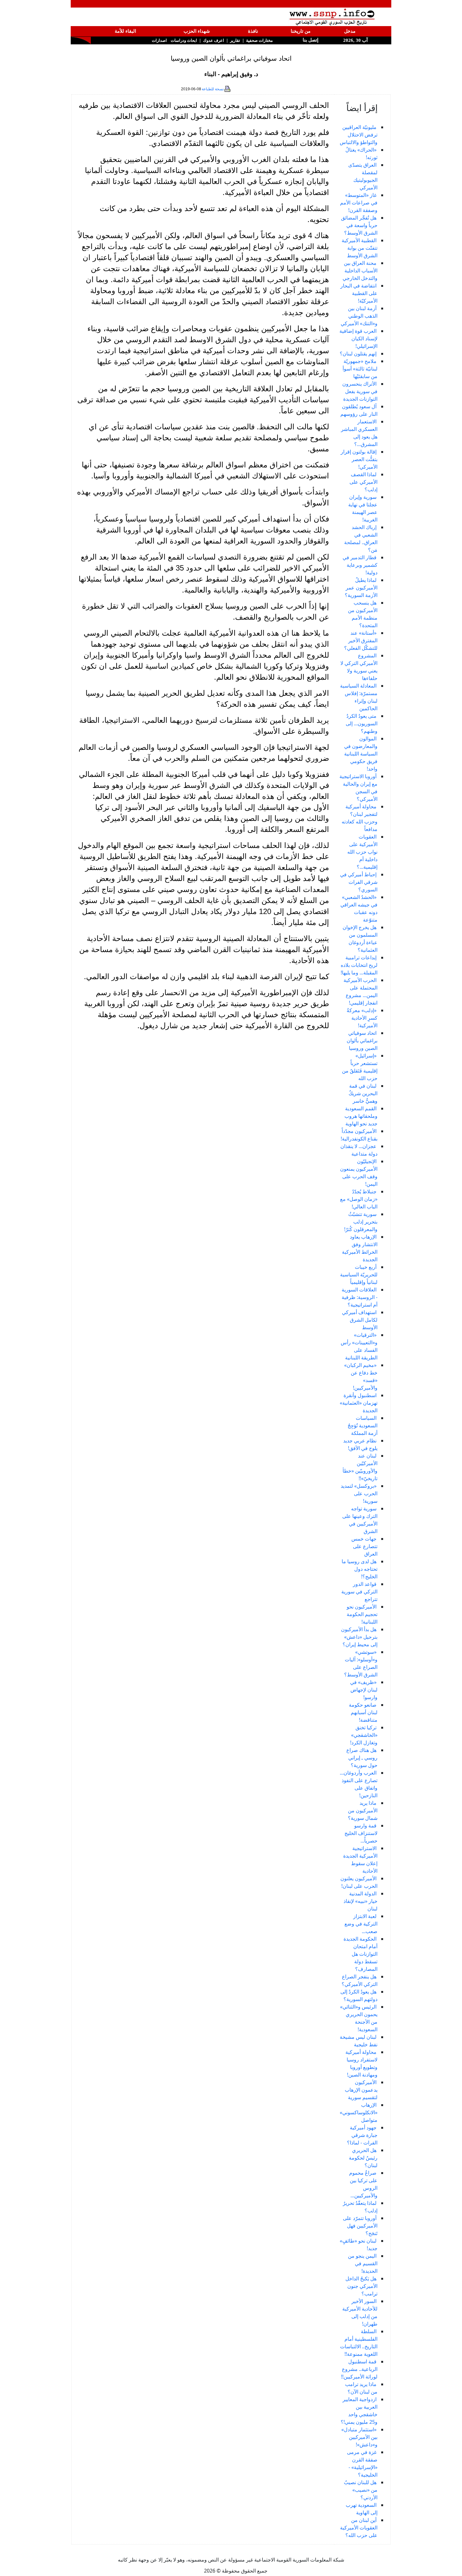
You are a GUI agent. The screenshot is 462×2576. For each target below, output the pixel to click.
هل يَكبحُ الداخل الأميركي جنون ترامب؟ (361, 2286)
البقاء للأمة (125, 31)
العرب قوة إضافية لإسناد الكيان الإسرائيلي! (358, 338)
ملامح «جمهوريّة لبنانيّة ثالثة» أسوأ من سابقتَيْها (360, 369)
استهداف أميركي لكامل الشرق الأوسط (360, 1320)
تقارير (235, 40)
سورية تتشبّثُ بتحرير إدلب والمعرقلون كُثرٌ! (361, 1222)
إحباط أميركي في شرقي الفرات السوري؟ (359, 882)
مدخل (350, 31)
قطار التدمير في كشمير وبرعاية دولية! (360, 565)
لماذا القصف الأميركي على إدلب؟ (363, 482)
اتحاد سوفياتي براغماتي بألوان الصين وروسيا (362, 1040)
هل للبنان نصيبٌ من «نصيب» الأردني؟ (361, 2490)
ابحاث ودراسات (184, 40)
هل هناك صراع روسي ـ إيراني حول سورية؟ (362, 1758)
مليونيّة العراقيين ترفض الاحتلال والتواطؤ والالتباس (359, 135)
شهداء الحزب (197, 31)
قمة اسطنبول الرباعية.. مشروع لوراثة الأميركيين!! (359, 2369)
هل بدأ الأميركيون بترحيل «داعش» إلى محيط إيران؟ (359, 1637)
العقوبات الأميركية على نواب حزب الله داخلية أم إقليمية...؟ (362, 852)
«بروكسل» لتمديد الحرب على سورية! (359, 1493)
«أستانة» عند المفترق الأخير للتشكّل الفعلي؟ (361, 640)
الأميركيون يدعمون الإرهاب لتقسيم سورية (361, 2090)
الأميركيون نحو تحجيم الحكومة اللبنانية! (362, 1614)
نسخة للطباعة (213, 89)
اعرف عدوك (214, 40)
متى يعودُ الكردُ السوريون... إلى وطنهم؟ (362, 723)
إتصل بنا (310, 40)
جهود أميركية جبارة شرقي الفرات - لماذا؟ (362, 2135)
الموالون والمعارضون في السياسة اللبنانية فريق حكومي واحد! (361, 754)
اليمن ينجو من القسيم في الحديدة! (363, 2263)
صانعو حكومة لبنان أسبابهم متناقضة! (363, 1712)
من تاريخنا (301, 31)
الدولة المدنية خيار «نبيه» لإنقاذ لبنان (360, 1901)
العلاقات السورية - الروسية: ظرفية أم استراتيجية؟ (360, 1297)
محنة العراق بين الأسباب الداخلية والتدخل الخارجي (360, 270)
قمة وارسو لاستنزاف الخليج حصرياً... (361, 1833)
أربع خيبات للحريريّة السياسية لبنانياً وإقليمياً (359, 1274)
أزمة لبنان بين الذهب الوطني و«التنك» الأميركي (359, 316)
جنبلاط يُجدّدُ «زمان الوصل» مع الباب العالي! (359, 1199)
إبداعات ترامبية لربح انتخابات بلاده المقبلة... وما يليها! (359, 965)
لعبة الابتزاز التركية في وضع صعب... (361, 1924)
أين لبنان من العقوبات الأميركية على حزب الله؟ (359, 2528)
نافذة (253, 31)
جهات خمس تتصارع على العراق (364, 1546)
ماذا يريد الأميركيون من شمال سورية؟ (363, 1810)
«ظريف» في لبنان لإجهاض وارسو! (364, 1690)
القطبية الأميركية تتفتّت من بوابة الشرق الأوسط (360, 248)
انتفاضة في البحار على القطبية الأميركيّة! (359, 293)
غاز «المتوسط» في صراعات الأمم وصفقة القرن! (359, 203)
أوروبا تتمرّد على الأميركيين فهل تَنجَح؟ (360, 2226)
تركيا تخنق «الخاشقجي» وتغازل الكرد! (364, 1735)
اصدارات (159, 40)
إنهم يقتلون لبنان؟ (358, 354)
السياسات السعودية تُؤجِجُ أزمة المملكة (363, 1425)
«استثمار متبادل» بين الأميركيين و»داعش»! (359, 2437)
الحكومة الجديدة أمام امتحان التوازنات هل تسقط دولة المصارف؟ (360, 1954)
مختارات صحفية (259, 40)
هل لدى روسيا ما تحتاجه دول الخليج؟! (360, 1569)
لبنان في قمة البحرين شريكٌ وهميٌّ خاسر (363, 1093)
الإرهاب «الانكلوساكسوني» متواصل (359, 2112)
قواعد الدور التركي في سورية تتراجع (359, 1592)
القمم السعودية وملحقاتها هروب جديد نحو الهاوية (361, 1116)
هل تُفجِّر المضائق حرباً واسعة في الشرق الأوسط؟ (359, 225)
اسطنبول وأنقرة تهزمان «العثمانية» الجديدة (359, 1403)
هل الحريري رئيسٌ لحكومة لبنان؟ (363, 2158)
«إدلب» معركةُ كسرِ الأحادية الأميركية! (362, 1018)
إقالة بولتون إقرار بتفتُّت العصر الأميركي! (359, 459)
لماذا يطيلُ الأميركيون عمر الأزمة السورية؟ (361, 588)
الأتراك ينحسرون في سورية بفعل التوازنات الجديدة (360, 391)
